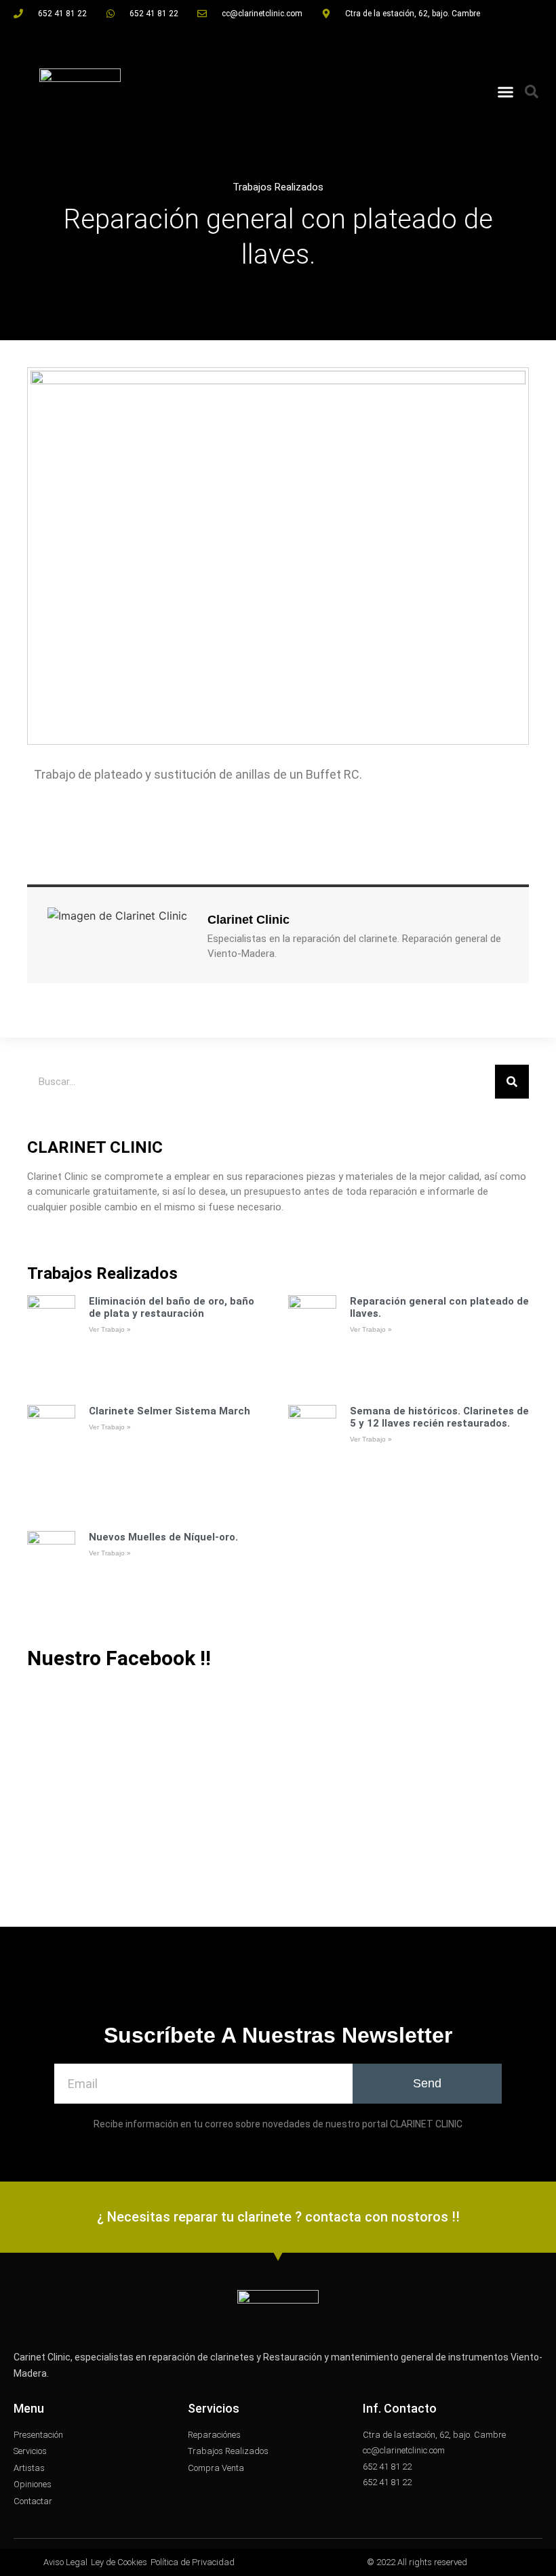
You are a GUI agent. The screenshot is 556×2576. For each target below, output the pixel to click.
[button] (506, 91)
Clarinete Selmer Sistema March (170, 1411)
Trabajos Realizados (278, 187)
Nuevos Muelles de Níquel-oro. (163, 1537)
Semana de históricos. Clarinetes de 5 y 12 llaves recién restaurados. (439, 1417)
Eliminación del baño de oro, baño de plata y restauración (172, 1307)
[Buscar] (512, 1082)
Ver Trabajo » (110, 1329)
